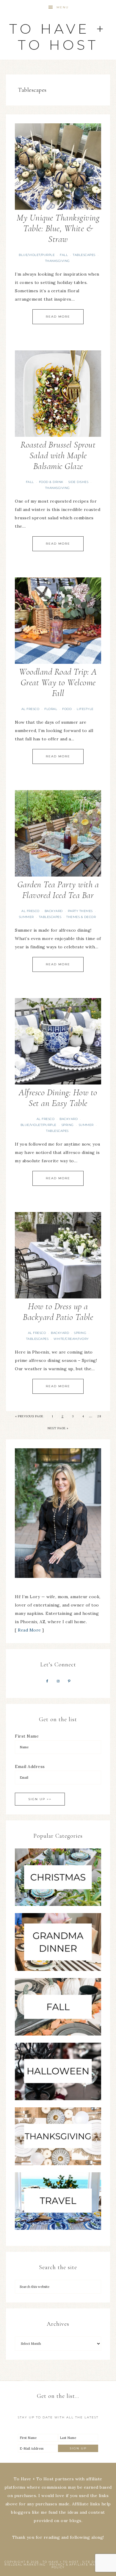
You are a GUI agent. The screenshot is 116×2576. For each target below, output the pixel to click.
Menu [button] (63, 7)
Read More (58, 317)
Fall (64, 255)
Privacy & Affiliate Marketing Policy (81, 2566)
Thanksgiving (58, 261)
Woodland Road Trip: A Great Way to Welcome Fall (58, 682)
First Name (27, 1736)
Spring (68, 1125)
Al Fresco (30, 709)
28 (99, 1416)
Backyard (54, 911)
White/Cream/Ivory (71, 1339)
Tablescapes (84, 255)
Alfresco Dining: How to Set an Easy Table (58, 1098)
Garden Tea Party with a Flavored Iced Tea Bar (58, 890)
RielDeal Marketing (25, 2565)
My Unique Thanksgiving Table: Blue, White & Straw (58, 228)
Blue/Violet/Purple (37, 255)
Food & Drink (51, 482)
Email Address (30, 1766)
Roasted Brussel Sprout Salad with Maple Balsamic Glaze (58, 455)
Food (67, 709)
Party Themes (80, 911)
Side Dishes (79, 482)
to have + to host (58, 37)
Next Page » (58, 1428)
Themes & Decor (81, 917)
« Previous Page (29, 1416)
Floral (51, 709)
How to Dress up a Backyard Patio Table (58, 1312)
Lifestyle (85, 709)
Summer (26, 917)
